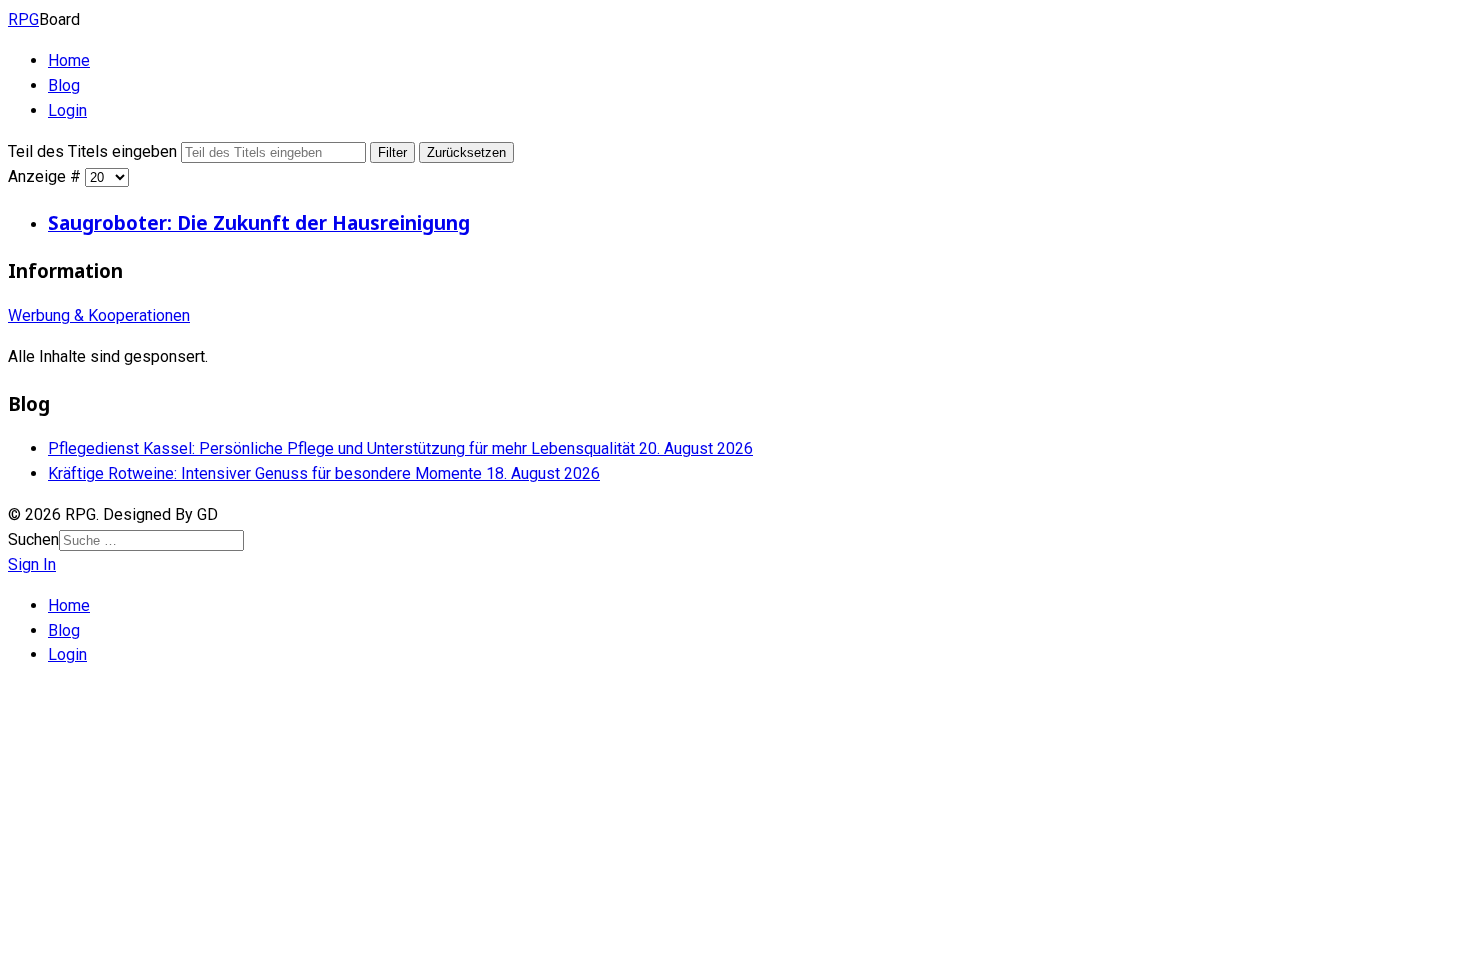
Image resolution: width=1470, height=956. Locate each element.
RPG (23, 19)
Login (67, 110)
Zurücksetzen (466, 152)
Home (69, 60)
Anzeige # (46, 176)
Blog (64, 85)
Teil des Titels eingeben (94, 151)
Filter (392, 152)
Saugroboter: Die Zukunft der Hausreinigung (259, 222)
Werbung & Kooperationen (99, 315)
